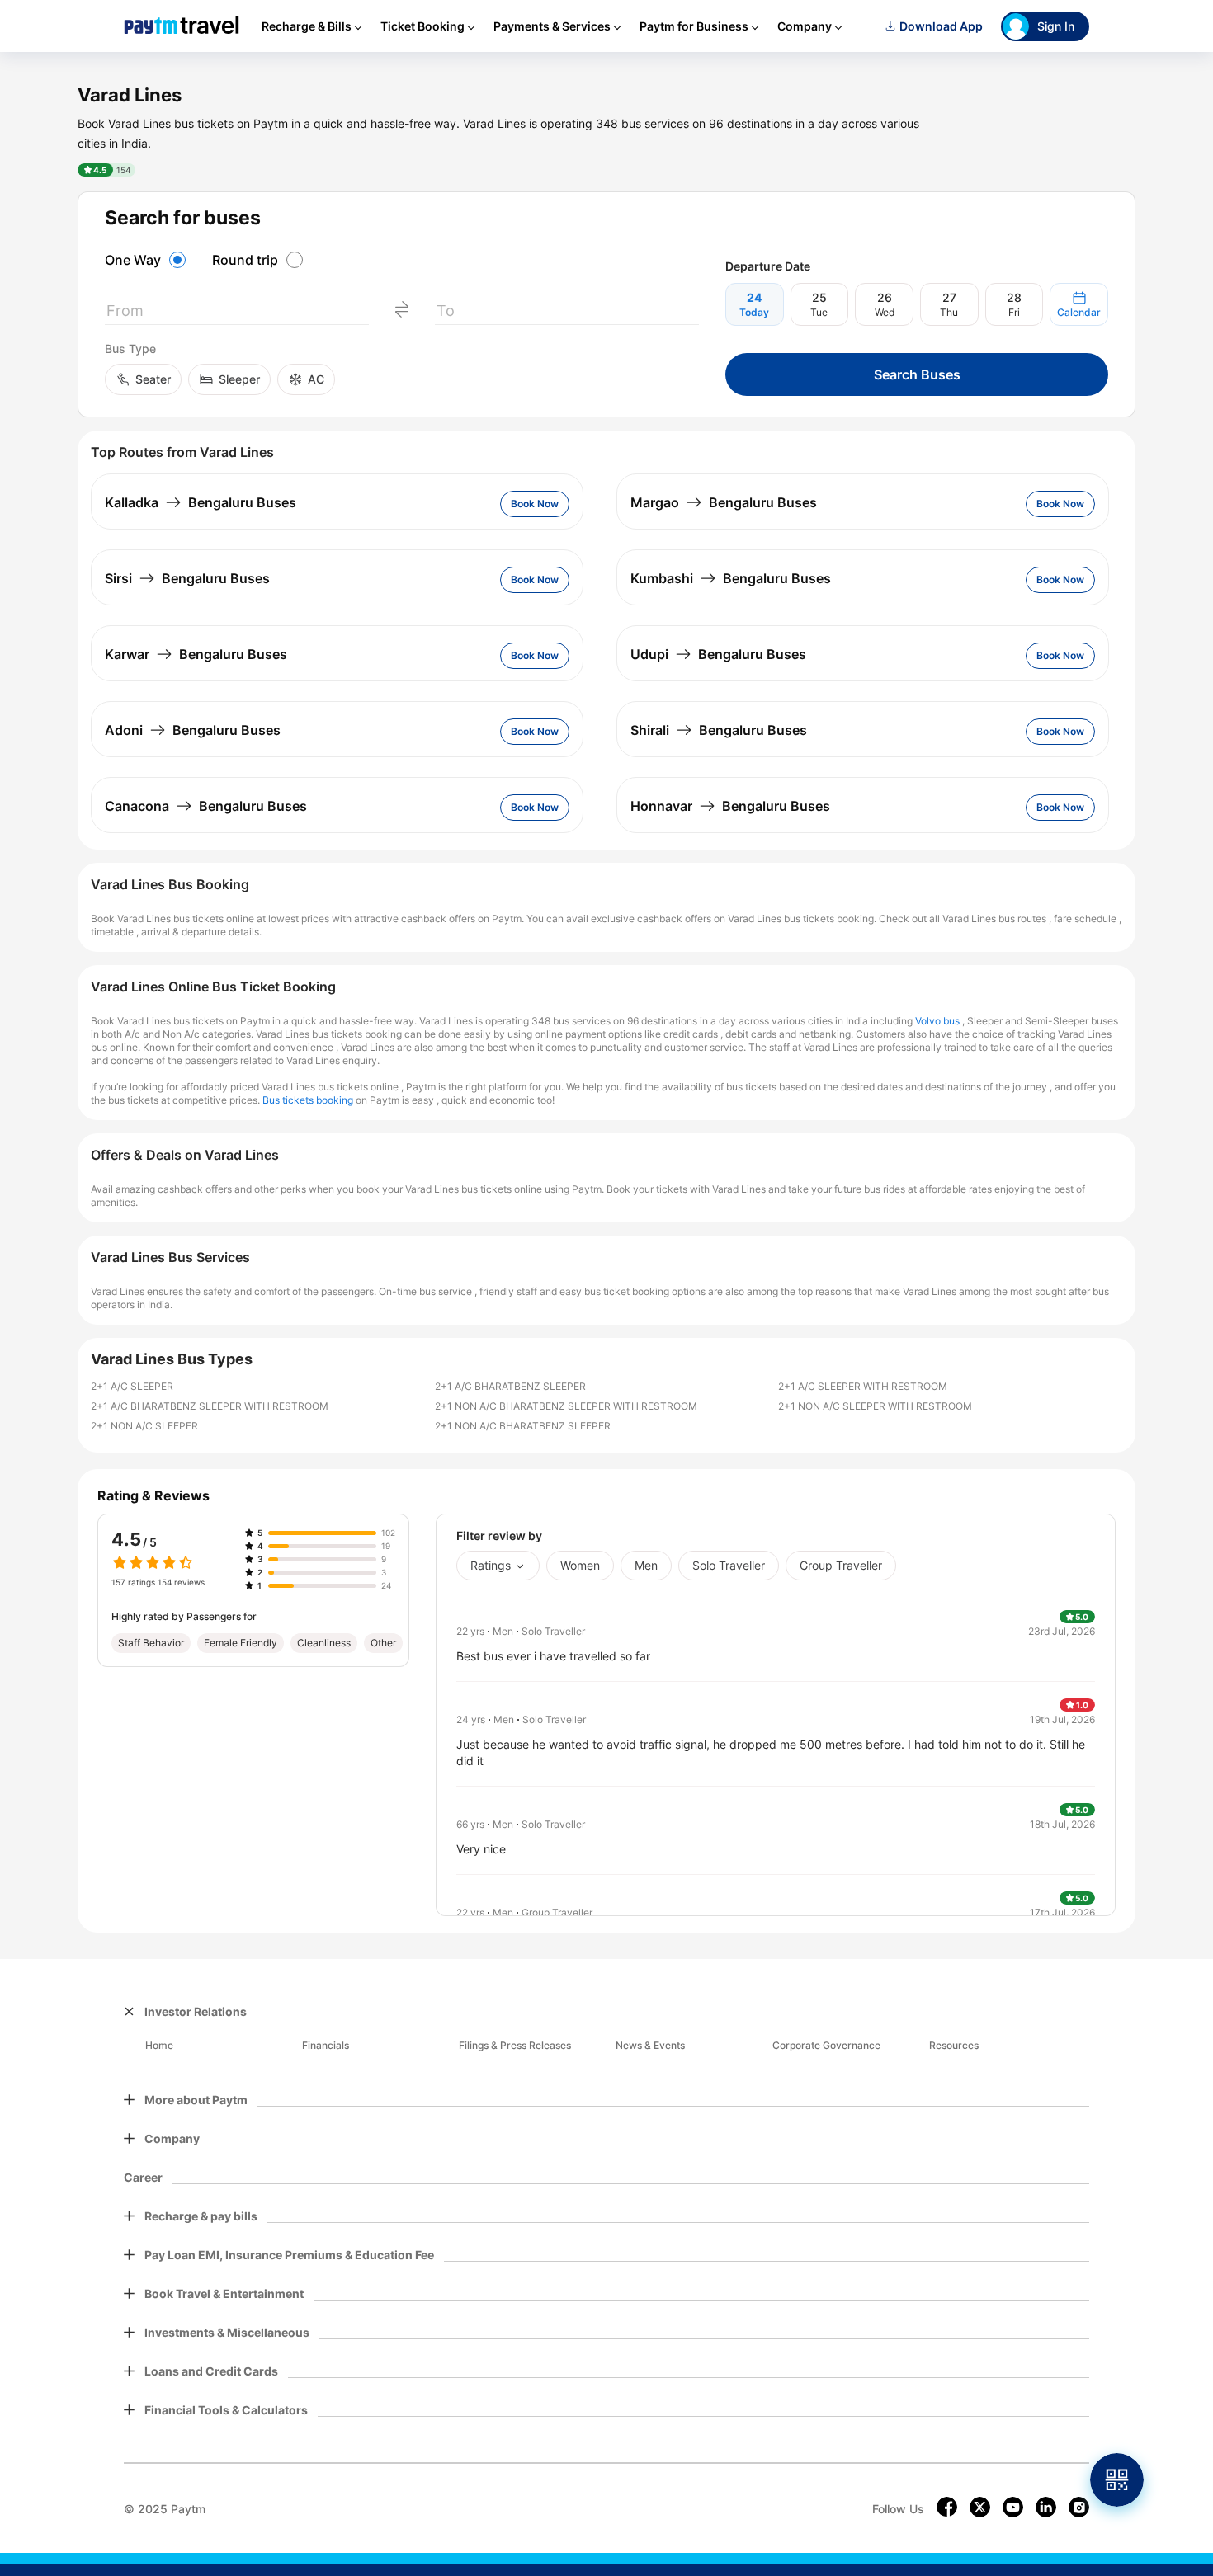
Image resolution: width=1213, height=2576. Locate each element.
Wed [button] (885, 312)
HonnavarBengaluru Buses (730, 806)
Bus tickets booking (308, 1100)
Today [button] (754, 312)
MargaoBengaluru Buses (724, 502)
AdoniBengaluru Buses (193, 730)
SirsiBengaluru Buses (187, 578)
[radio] (148, 260)
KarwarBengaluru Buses (196, 654)
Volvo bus (937, 1021)
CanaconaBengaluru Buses (206, 806)
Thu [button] (949, 312)
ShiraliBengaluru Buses (719, 730)
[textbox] (237, 314)
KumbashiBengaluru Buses (731, 578)
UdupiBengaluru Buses (718, 654)
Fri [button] (1014, 312)
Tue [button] (819, 312)
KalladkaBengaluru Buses (201, 502)
